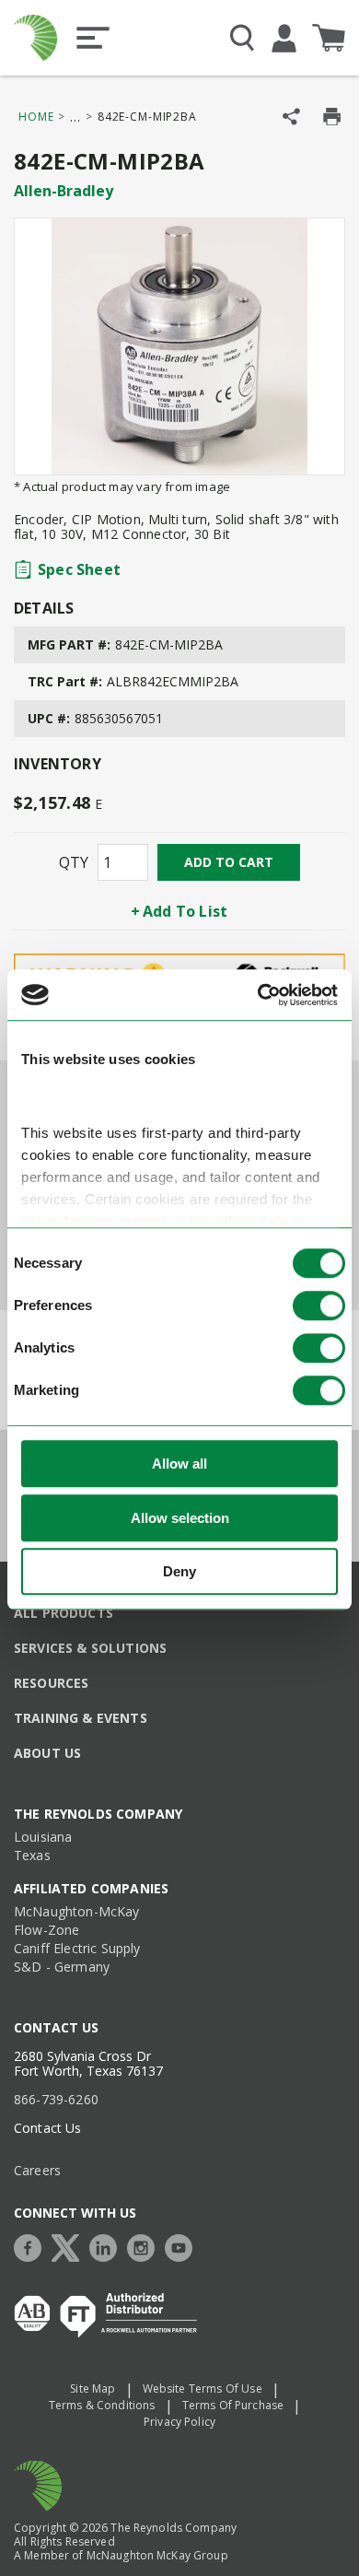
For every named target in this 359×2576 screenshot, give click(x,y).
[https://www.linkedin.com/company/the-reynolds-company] (108, 2246)
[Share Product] (291, 117)
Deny (179, 1572)
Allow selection (180, 1518)
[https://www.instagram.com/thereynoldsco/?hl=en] (145, 2246)
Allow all (179, 1464)
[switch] (319, 1306)
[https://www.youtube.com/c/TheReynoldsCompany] (183, 2246)
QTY (74, 862)
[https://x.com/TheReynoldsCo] (70, 2246)
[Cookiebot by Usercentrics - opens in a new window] (258, 995)
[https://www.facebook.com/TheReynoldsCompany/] (32, 2246)
